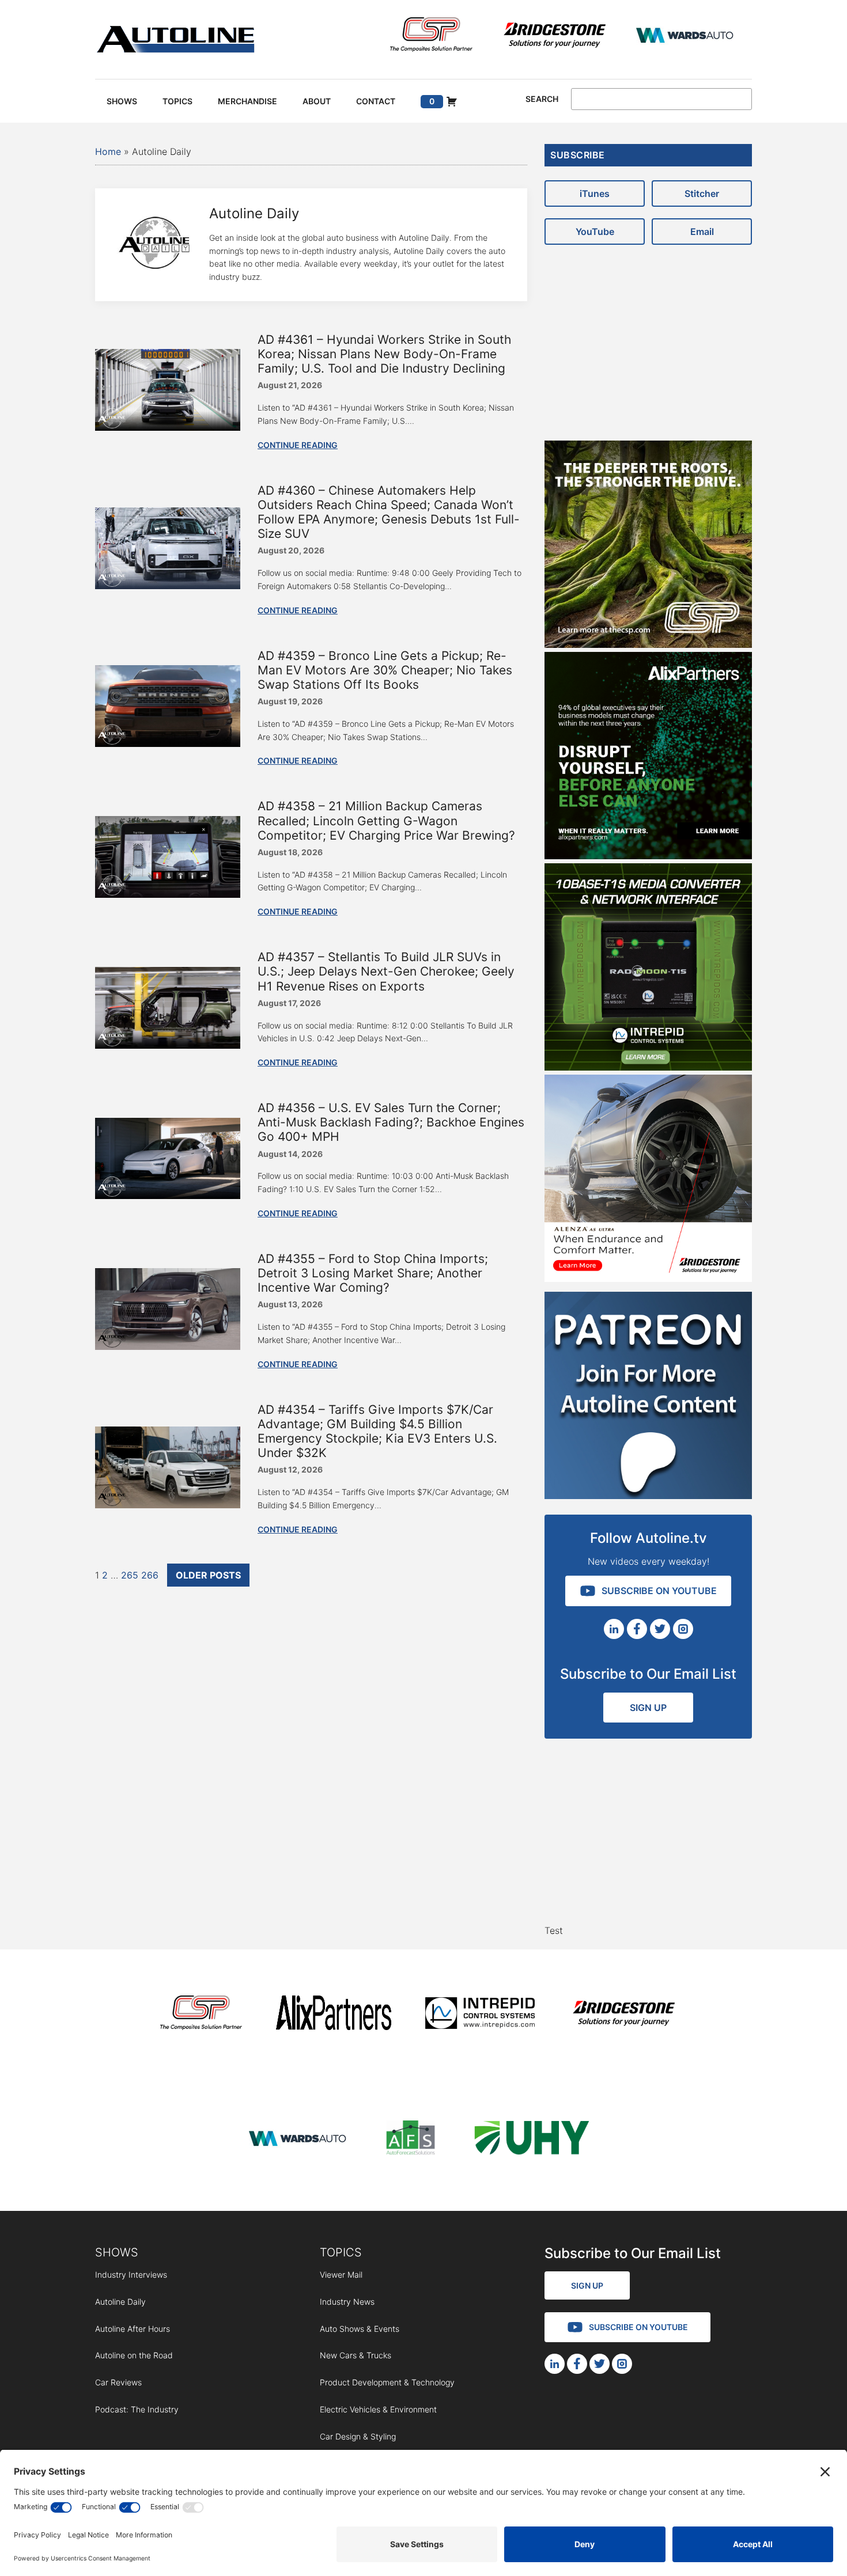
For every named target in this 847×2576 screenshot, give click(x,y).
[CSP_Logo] (431, 37)
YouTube (595, 232)
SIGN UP (648, 1708)
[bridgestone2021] (554, 37)
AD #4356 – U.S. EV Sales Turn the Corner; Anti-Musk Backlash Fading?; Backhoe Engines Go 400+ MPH (391, 1122)
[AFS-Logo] (410, 2140)
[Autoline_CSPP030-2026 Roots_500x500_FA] (648, 644)
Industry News (347, 2302)
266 (150, 1575)
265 (130, 1575)
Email (702, 232)
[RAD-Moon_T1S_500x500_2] (648, 1067)
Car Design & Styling (358, 2436)
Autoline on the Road (134, 2355)
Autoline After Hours (133, 2329)
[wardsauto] (685, 37)
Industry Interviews (131, 2275)
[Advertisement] (648, 337)
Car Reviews (118, 2382)
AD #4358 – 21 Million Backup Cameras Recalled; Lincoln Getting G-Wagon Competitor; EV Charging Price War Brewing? (386, 820)
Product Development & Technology (387, 2382)
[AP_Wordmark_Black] (334, 2015)
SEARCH (542, 99)
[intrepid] (480, 2015)
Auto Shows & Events (360, 2329)
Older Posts (208, 1575)
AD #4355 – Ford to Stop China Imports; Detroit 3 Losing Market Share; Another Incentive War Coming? (373, 1273)
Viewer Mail (341, 2275)
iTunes (595, 194)
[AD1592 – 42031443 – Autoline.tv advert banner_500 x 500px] (648, 856)
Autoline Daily (120, 2302)
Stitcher (702, 194)
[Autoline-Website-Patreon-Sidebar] (648, 1496)
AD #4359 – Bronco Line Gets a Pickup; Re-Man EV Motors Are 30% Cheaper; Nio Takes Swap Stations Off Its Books (385, 670)
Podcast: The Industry (137, 2409)
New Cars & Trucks (356, 2355)
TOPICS (341, 2252)
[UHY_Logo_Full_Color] (532, 2140)
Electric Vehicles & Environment (378, 2409)
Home (108, 151)
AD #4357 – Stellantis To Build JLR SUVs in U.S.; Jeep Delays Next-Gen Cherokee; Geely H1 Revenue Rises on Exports (386, 971)
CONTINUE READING (298, 445)
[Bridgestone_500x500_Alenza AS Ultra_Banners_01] (648, 1278)
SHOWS (117, 2252)
